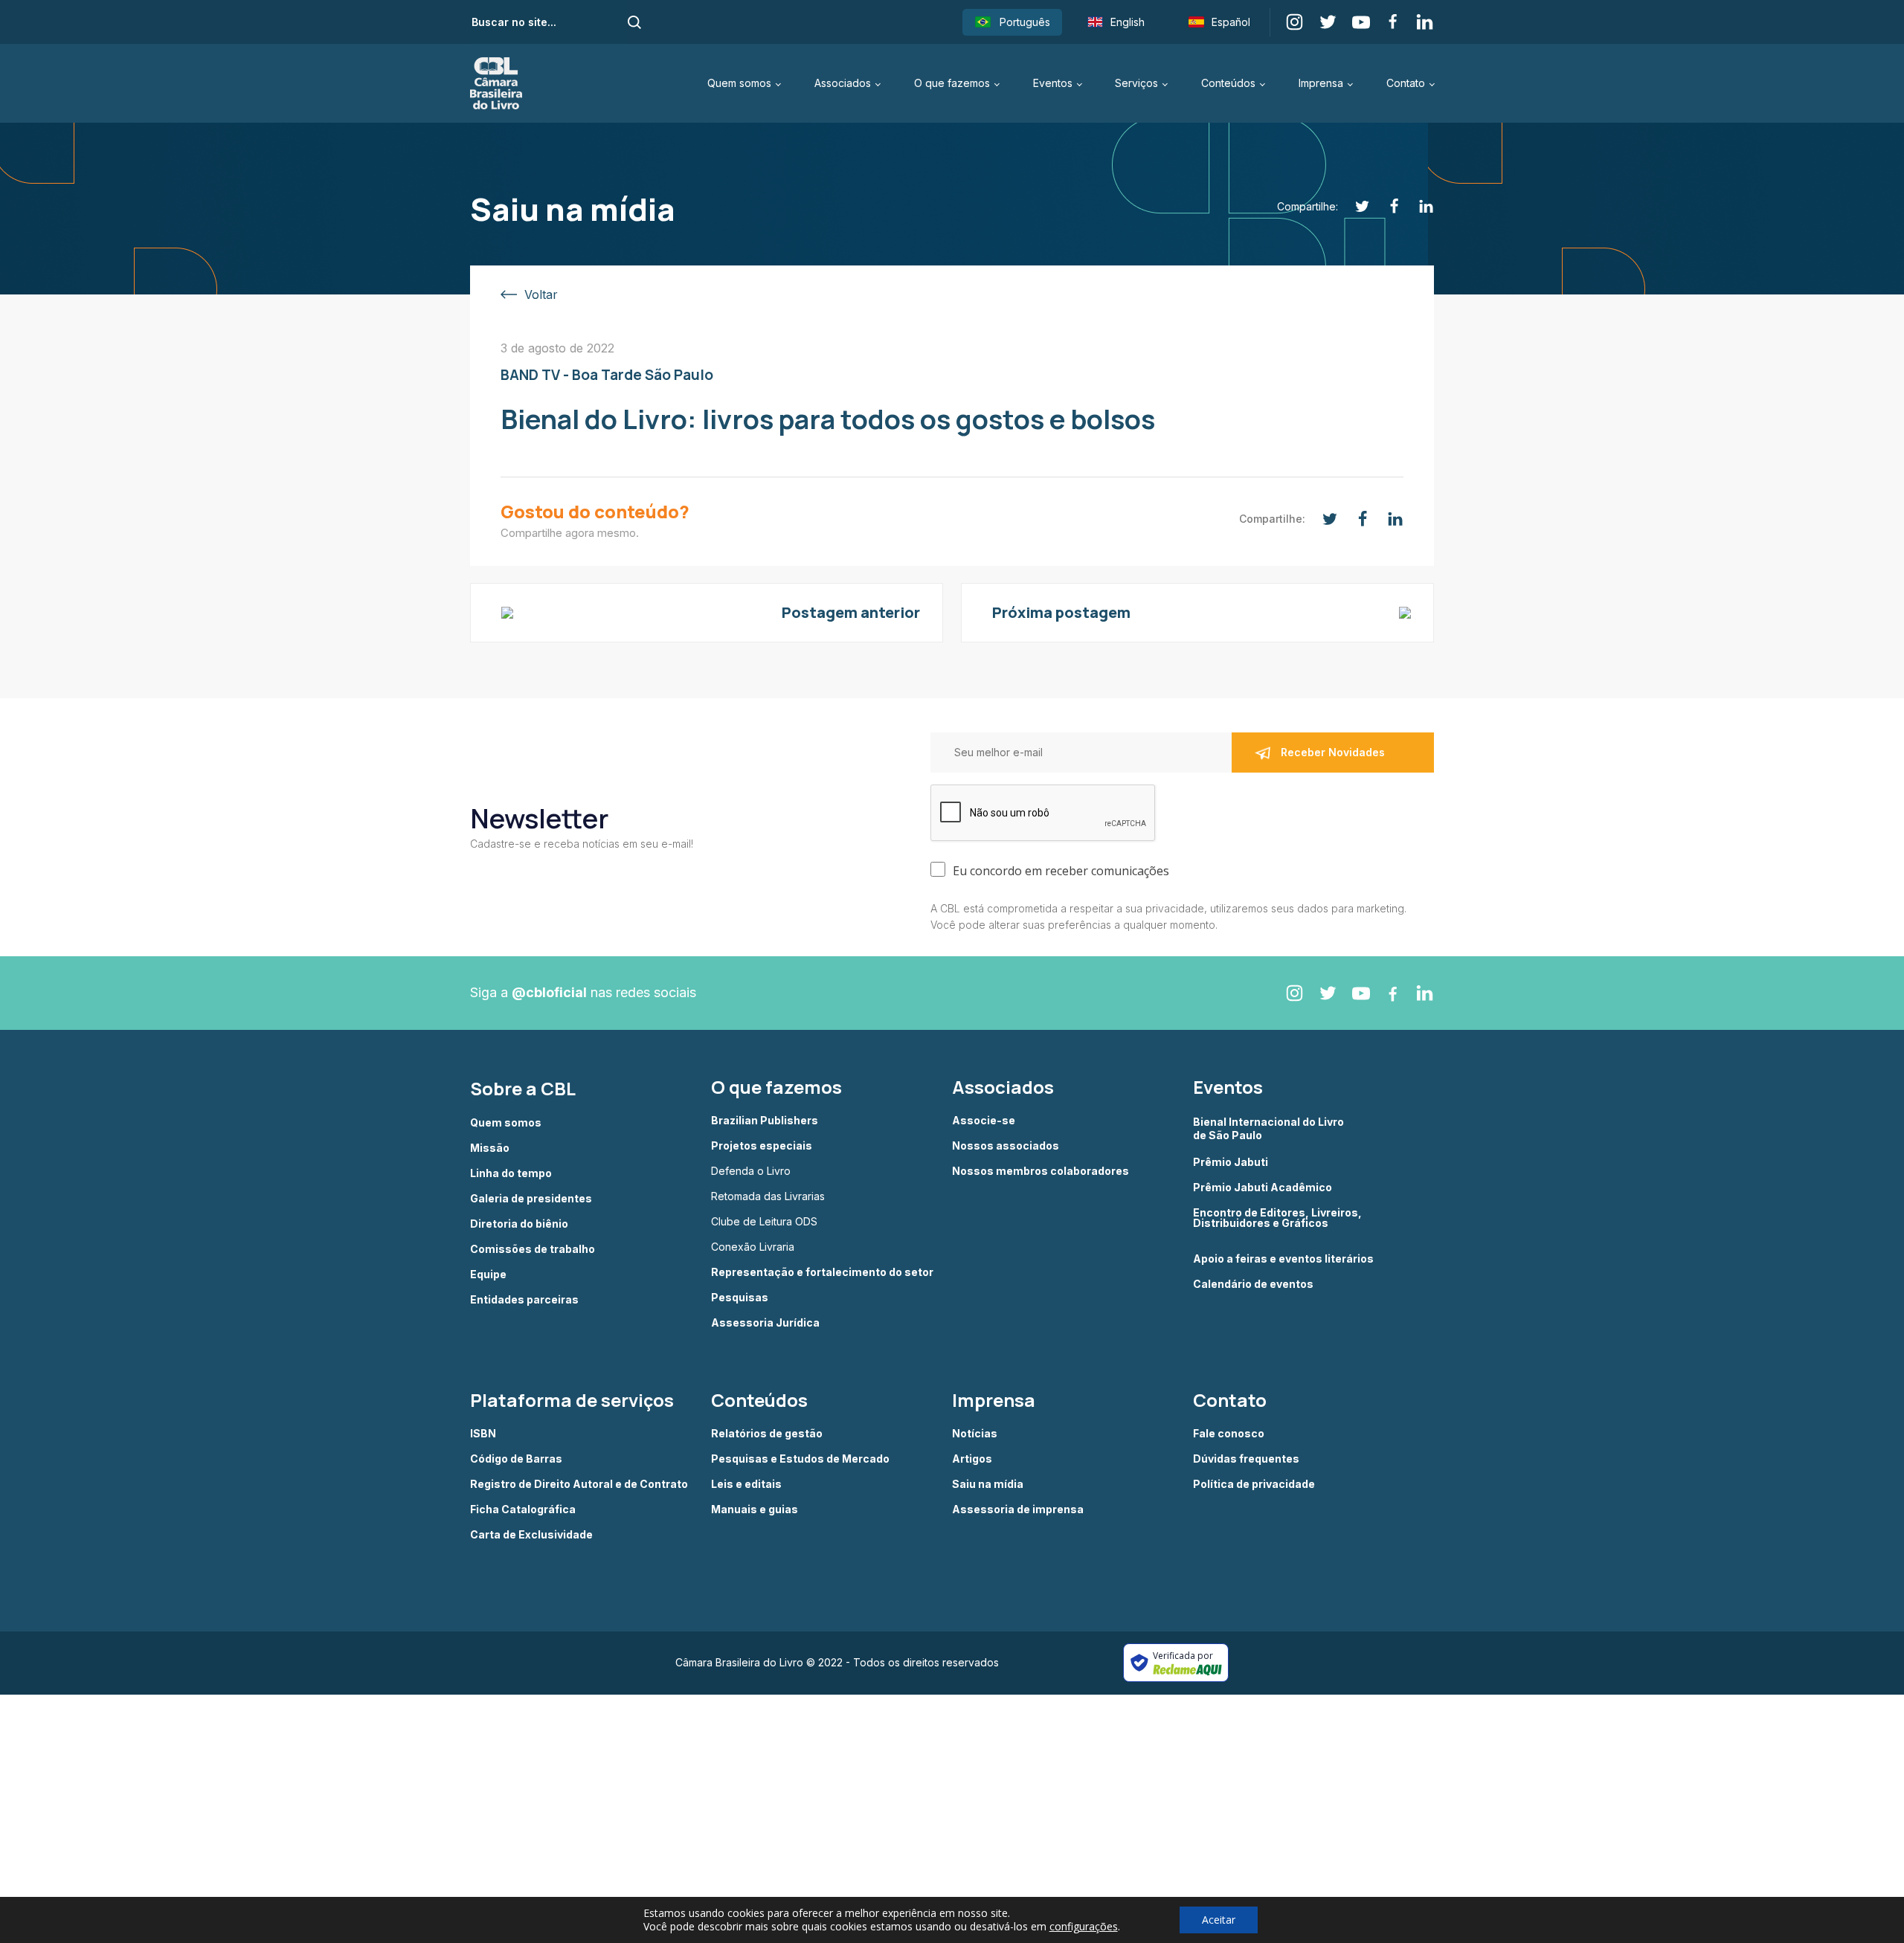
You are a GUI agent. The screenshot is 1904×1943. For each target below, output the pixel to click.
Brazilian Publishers (765, 1121)
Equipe (488, 1275)
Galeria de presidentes (531, 1199)
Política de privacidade (1254, 1484)
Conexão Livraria (753, 1247)
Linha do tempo (511, 1173)
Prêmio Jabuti (1231, 1162)
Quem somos (739, 83)
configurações (1084, 1927)
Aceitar (1219, 1920)
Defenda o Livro (751, 1171)
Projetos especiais (762, 1146)
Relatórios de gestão (767, 1434)
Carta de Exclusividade (531, 1535)
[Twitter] (1354, 206)
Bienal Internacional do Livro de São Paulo (1270, 1128)
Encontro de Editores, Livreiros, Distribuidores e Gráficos (1277, 1218)
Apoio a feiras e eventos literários (1283, 1259)
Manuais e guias (755, 1509)
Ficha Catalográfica (523, 1509)
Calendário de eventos (1253, 1284)
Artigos (972, 1459)
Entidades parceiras (524, 1300)
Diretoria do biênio (519, 1224)
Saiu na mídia (988, 1484)
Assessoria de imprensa (1018, 1509)
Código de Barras (516, 1459)
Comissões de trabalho (533, 1249)
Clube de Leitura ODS (764, 1222)
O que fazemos (952, 83)
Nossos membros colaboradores (1041, 1171)
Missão (490, 1148)
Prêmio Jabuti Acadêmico (1263, 1188)
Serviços (1136, 83)
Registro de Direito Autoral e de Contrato (579, 1484)
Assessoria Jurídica (765, 1323)
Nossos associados (1006, 1146)
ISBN (483, 1434)
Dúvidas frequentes (1246, 1459)
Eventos (1053, 83)
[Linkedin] (1418, 206)
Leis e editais (746, 1484)
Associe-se (984, 1121)
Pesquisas (740, 1298)
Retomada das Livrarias (768, 1196)
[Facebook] (1386, 206)
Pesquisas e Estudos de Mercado (800, 1459)
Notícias (975, 1434)
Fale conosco (1229, 1434)
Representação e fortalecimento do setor (822, 1272)
